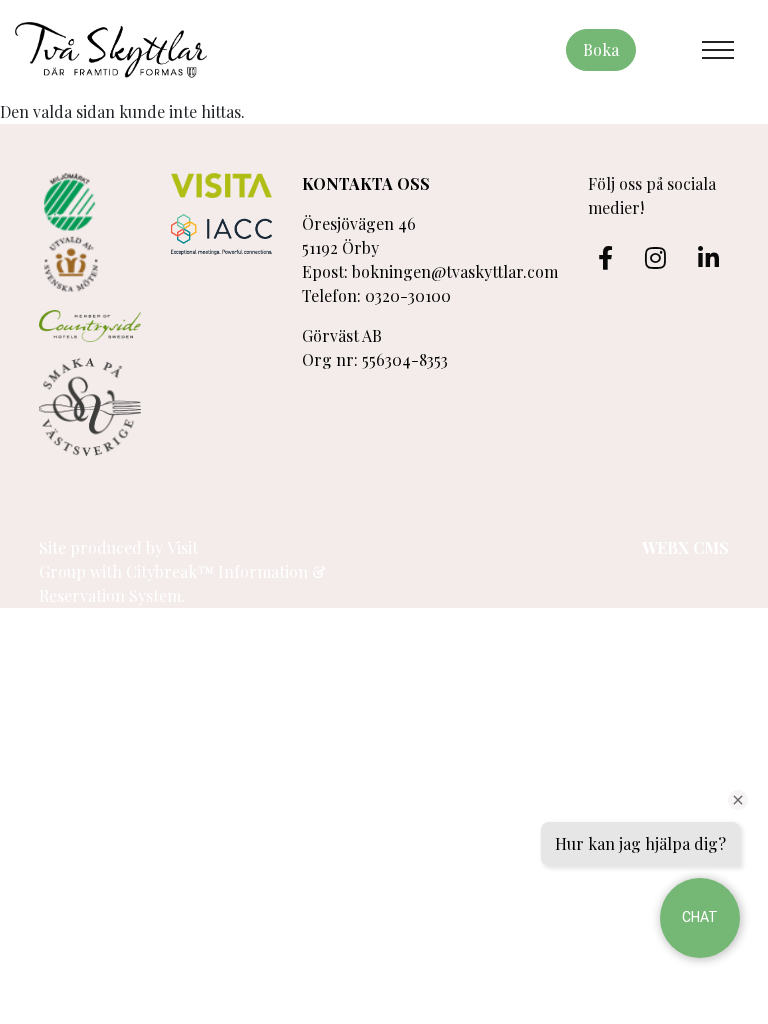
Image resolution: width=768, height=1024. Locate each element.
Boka (601, 49)
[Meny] (718, 50)
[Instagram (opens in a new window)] (655, 258)
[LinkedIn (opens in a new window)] (708, 258)
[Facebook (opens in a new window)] (605, 258)
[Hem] (111, 50)
